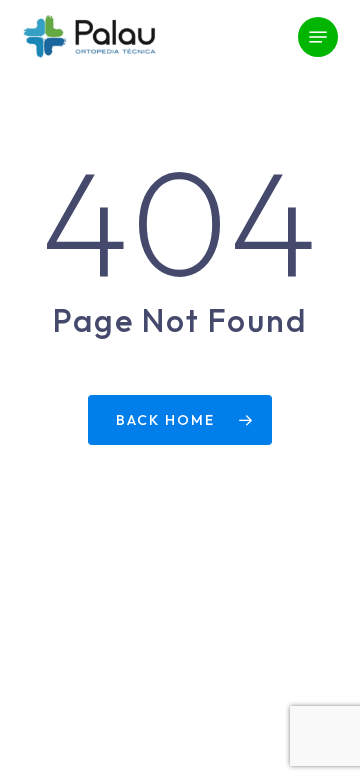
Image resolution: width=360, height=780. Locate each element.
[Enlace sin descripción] (89, 37)
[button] (318, 37)
